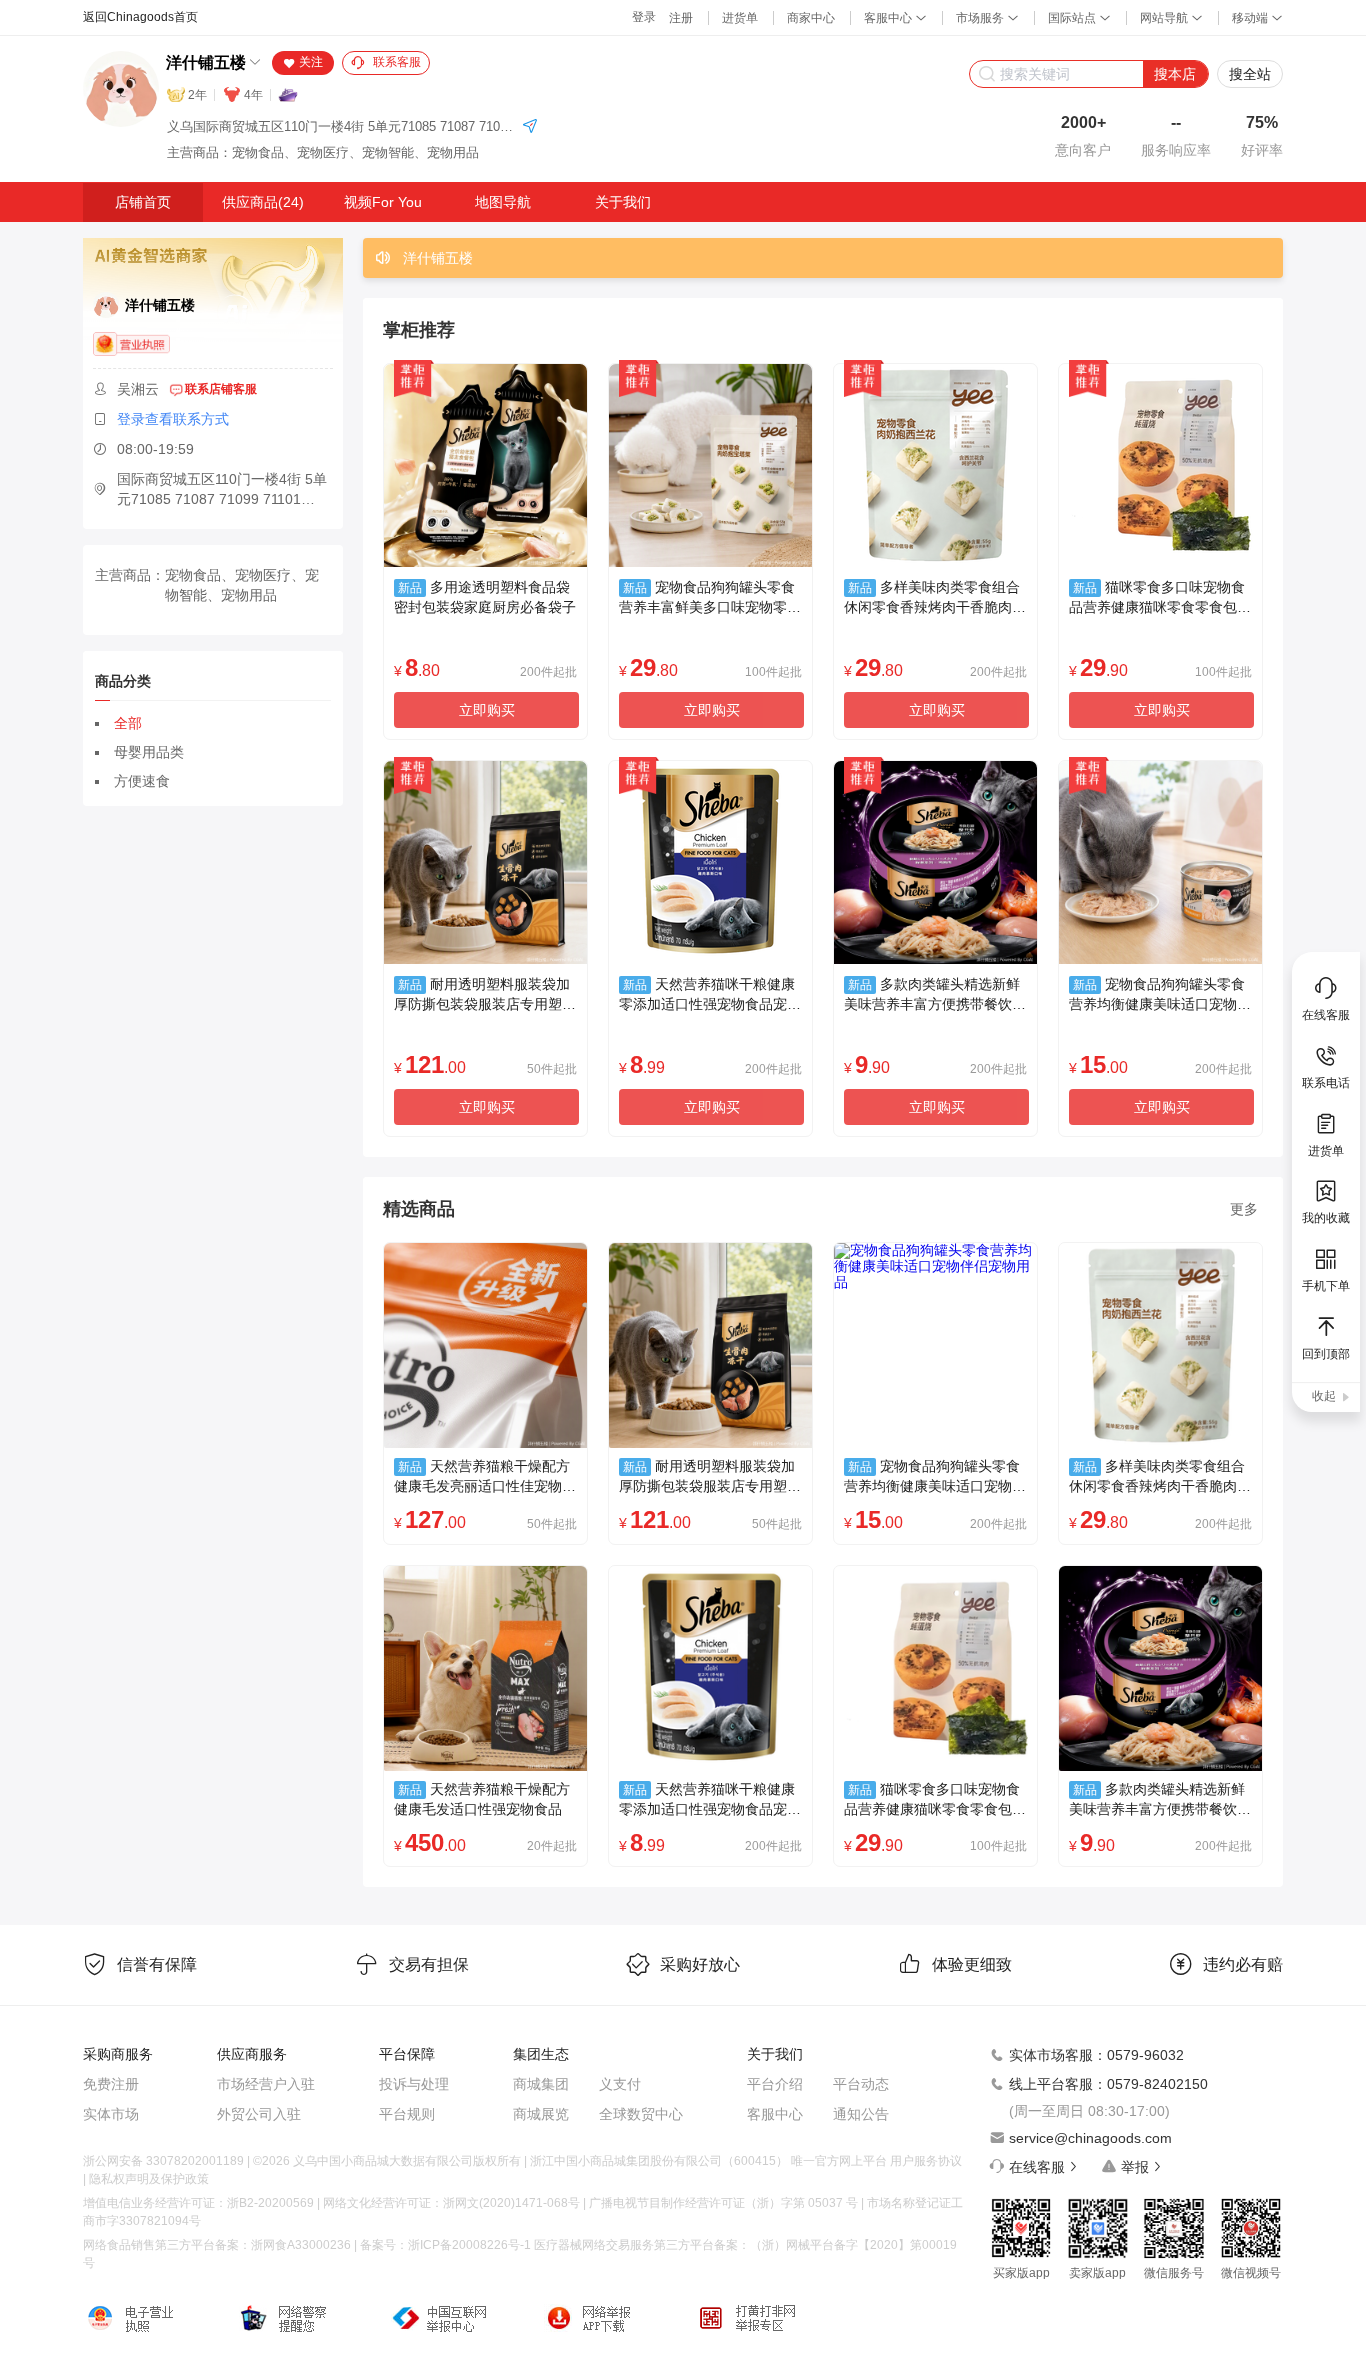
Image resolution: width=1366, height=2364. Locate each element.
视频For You (383, 202)
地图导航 (503, 202)
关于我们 (623, 202)
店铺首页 (143, 202)
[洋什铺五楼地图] (530, 127)
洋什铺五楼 (206, 62)
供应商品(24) (263, 202)
